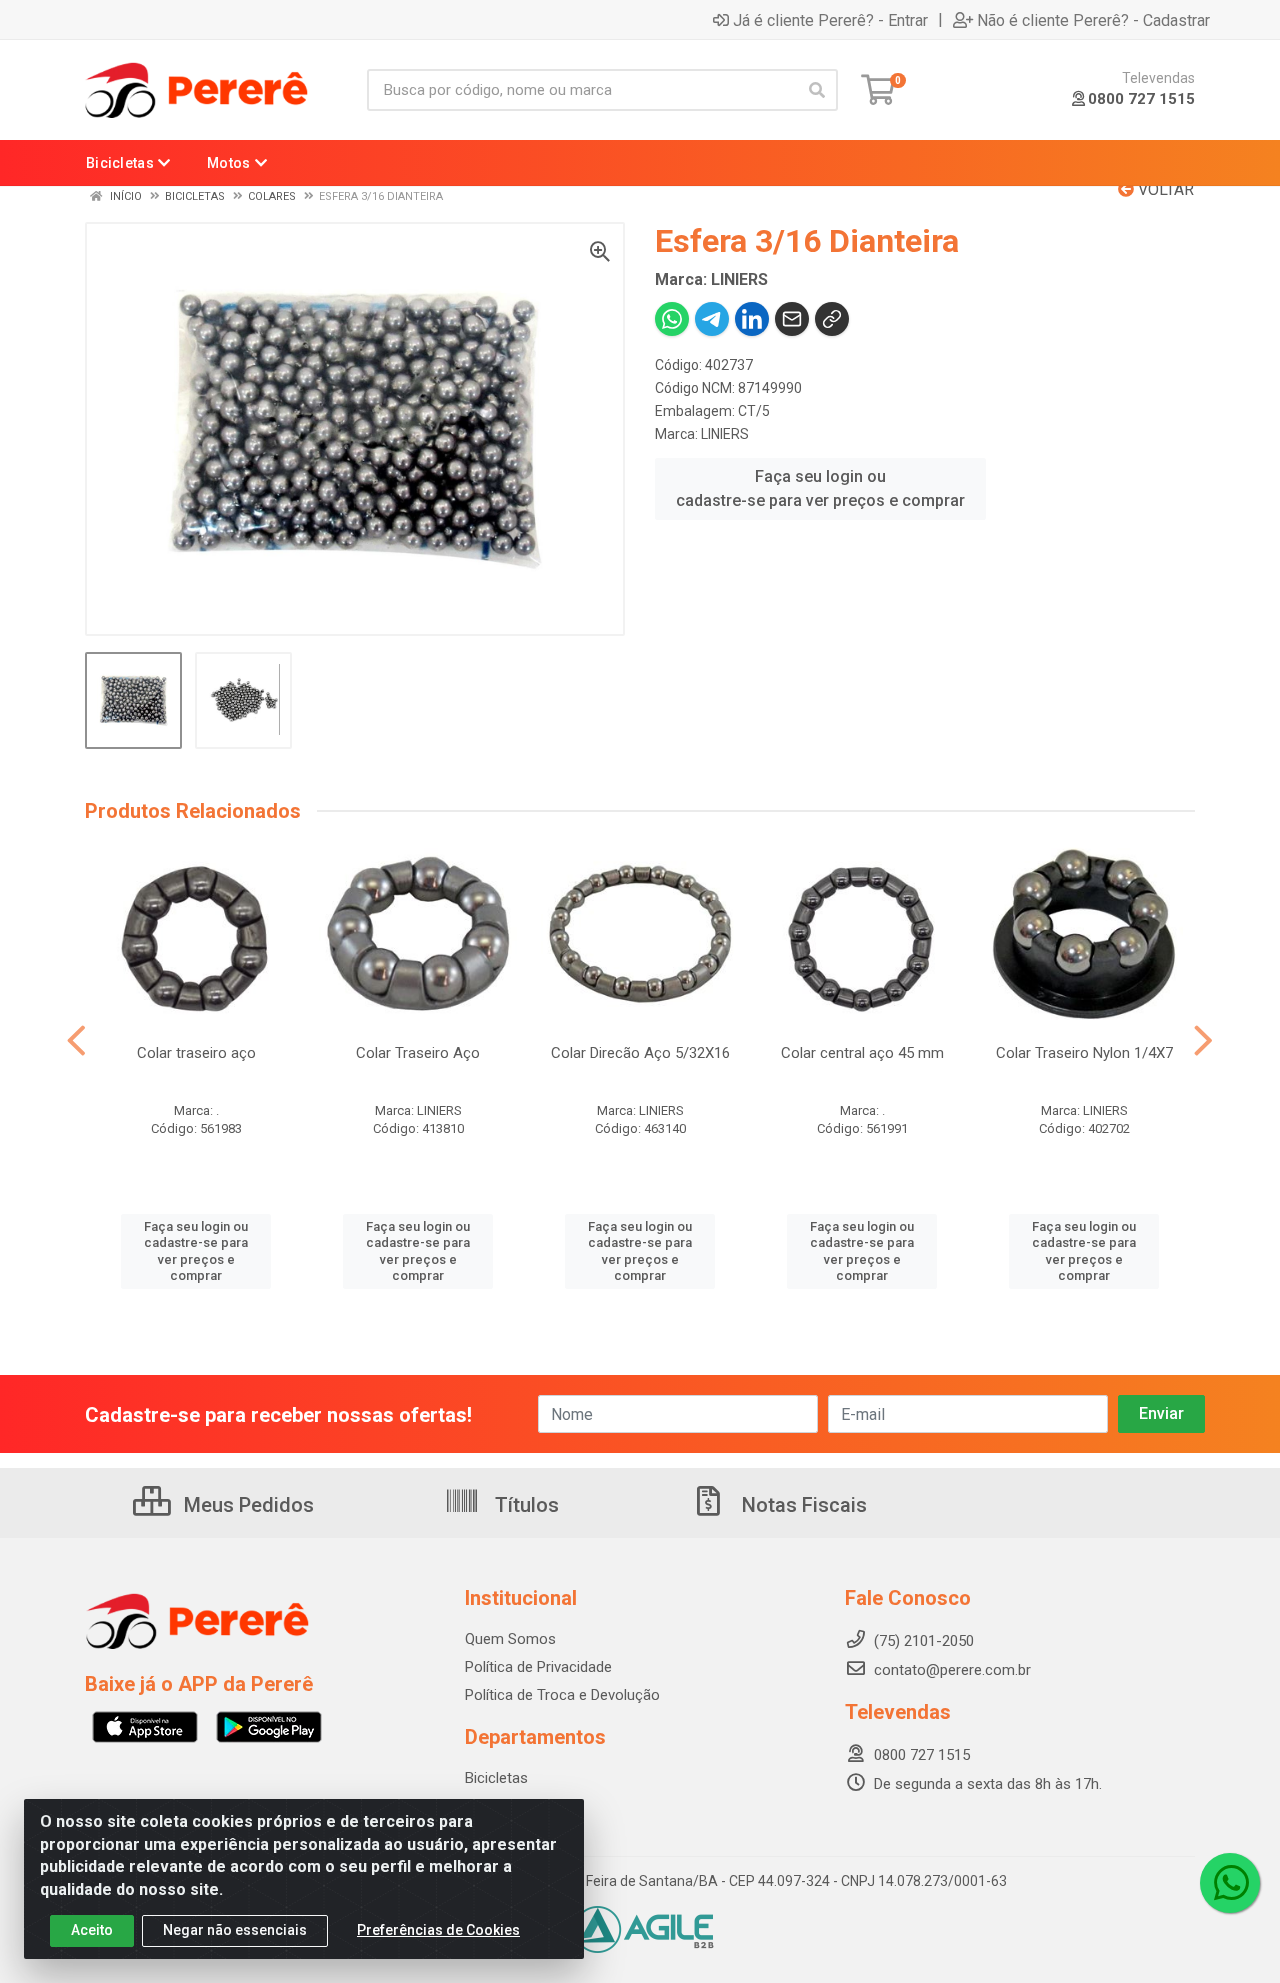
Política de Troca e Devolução (562, 1695)
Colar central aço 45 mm (862, 1053)
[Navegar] (76, 1041)
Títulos (524, 1505)
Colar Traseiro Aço (418, 1053)
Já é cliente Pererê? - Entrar (830, 20)
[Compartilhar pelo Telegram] (712, 319)
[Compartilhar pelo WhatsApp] (672, 319)
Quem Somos (510, 1639)
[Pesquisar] (817, 90)
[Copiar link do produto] (832, 319)
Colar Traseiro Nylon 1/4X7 (1084, 1053)
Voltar (1164, 189)
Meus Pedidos (246, 1505)
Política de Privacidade (538, 1667)
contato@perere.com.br (952, 1670)
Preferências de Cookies (438, 1930)
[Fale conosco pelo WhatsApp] (1230, 1883)
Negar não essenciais (235, 1930)
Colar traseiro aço (196, 1053)
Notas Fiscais (802, 1505)
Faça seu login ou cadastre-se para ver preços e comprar (820, 488)
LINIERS (725, 434)
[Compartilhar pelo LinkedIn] (752, 319)
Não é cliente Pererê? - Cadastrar (1093, 20)
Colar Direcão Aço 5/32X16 (640, 1053)
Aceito (92, 1930)
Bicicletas (496, 1778)
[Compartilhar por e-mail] (792, 319)
